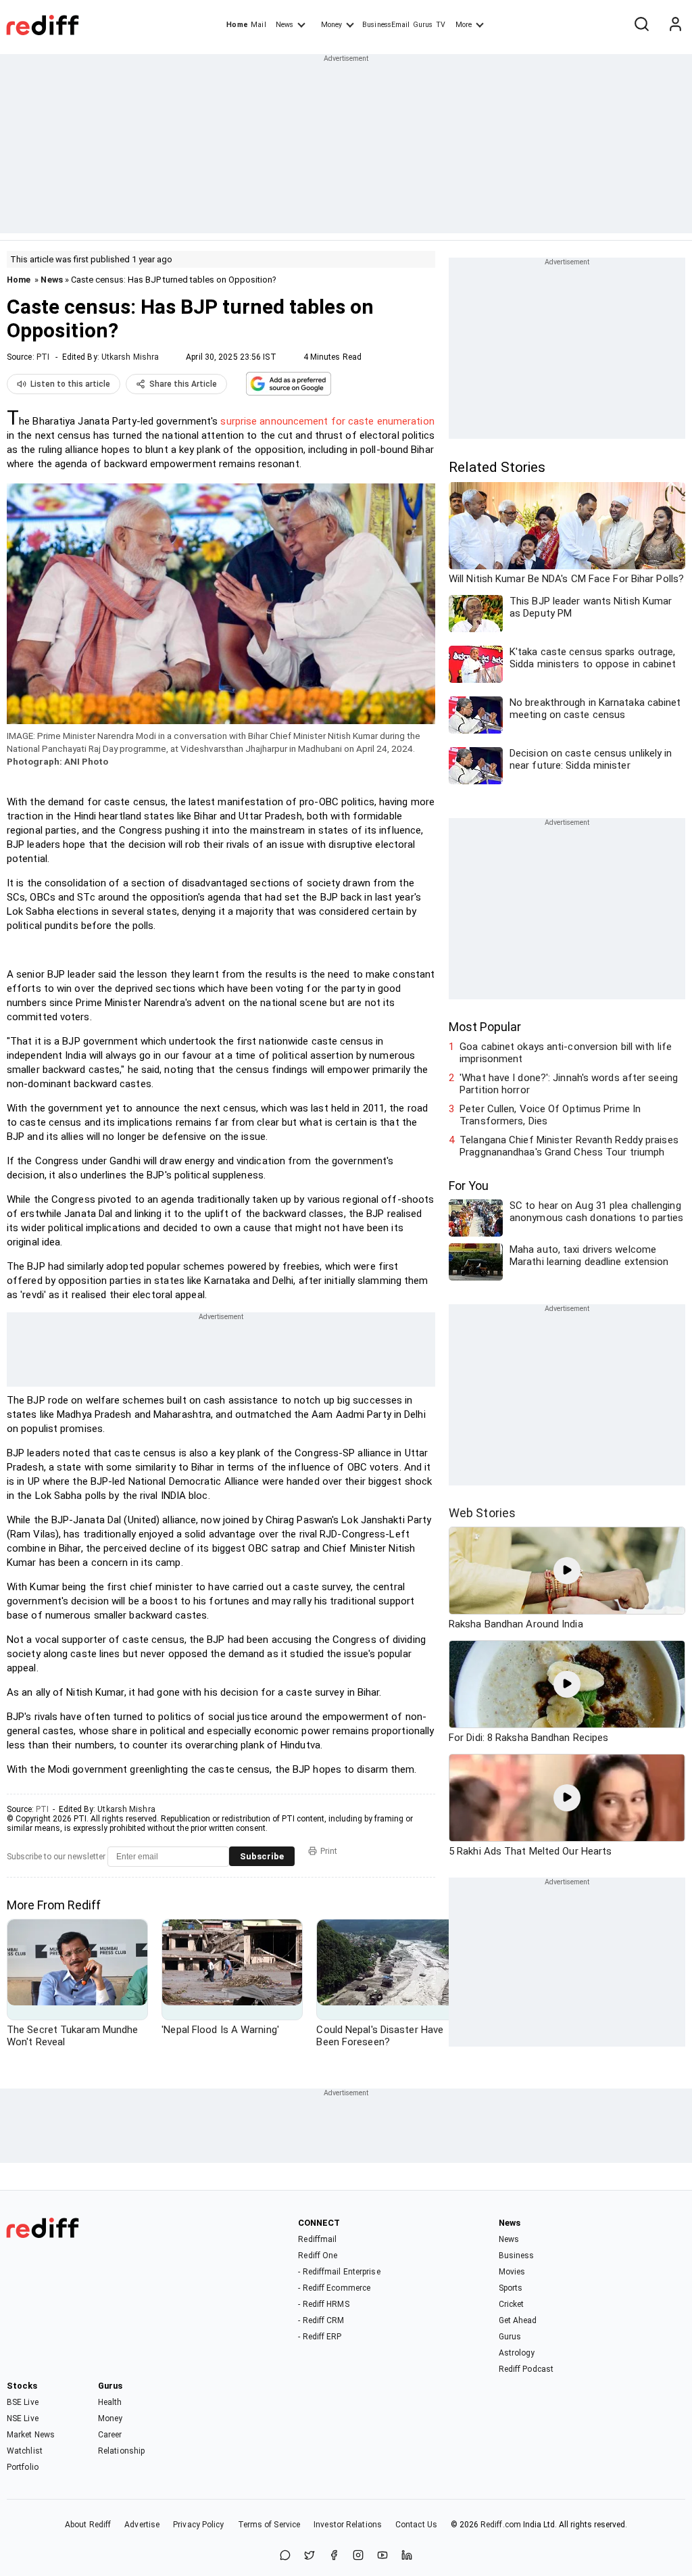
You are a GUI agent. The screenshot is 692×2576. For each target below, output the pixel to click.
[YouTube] (382, 2556)
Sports (511, 2288)
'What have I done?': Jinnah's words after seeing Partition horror (569, 1084)
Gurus (423, 25)
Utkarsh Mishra (130, 357)
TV (441, 25)
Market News (31, 2435)
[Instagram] (358, 2556)
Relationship (121, 2451)
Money (331, 25)
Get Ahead (518, 2320)
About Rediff (88, 2525)
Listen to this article (70, 384)
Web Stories (482, 1513)
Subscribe (262, 1856)
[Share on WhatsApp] (285, 2556)
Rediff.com (501, 2525)
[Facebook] (334, 2556)
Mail (258, 25)
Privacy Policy (198, 2525)
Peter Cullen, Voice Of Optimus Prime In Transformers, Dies (550, 1115)
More (464, 25)
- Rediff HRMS (323, 2304)
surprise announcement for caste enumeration (327, 421)
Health (110, 2402)
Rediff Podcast (526, 2369)
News (285, 25)
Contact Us (416, 2525)
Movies (512, 2272)
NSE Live (23, 2418)
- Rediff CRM (321, 2320)
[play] (567, 1571)
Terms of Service (269, 2525)
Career (110, 2435)
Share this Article (183, 384)
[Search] (641, 25)
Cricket (512, 2304)
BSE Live (23, 2402)
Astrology (517, 2353)
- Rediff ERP (320, 2337)
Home (237, 25)
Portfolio (23, 2467)
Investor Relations (348, 2525)
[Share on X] (310, 2556)
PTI (43, 357)
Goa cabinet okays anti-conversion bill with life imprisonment (566, 1053)
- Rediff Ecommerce (334, 2288)
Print (329, 1851)
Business (517, 2256)
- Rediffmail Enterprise (339, 2272)
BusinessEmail (386, 25)
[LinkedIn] (407, 2556)
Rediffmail (317, 2239)
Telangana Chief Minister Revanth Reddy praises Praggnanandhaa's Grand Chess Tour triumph (569, 1146)
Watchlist (25, 2451)
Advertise (142, 2525)
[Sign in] (675, 25)
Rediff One (318, 2256)
